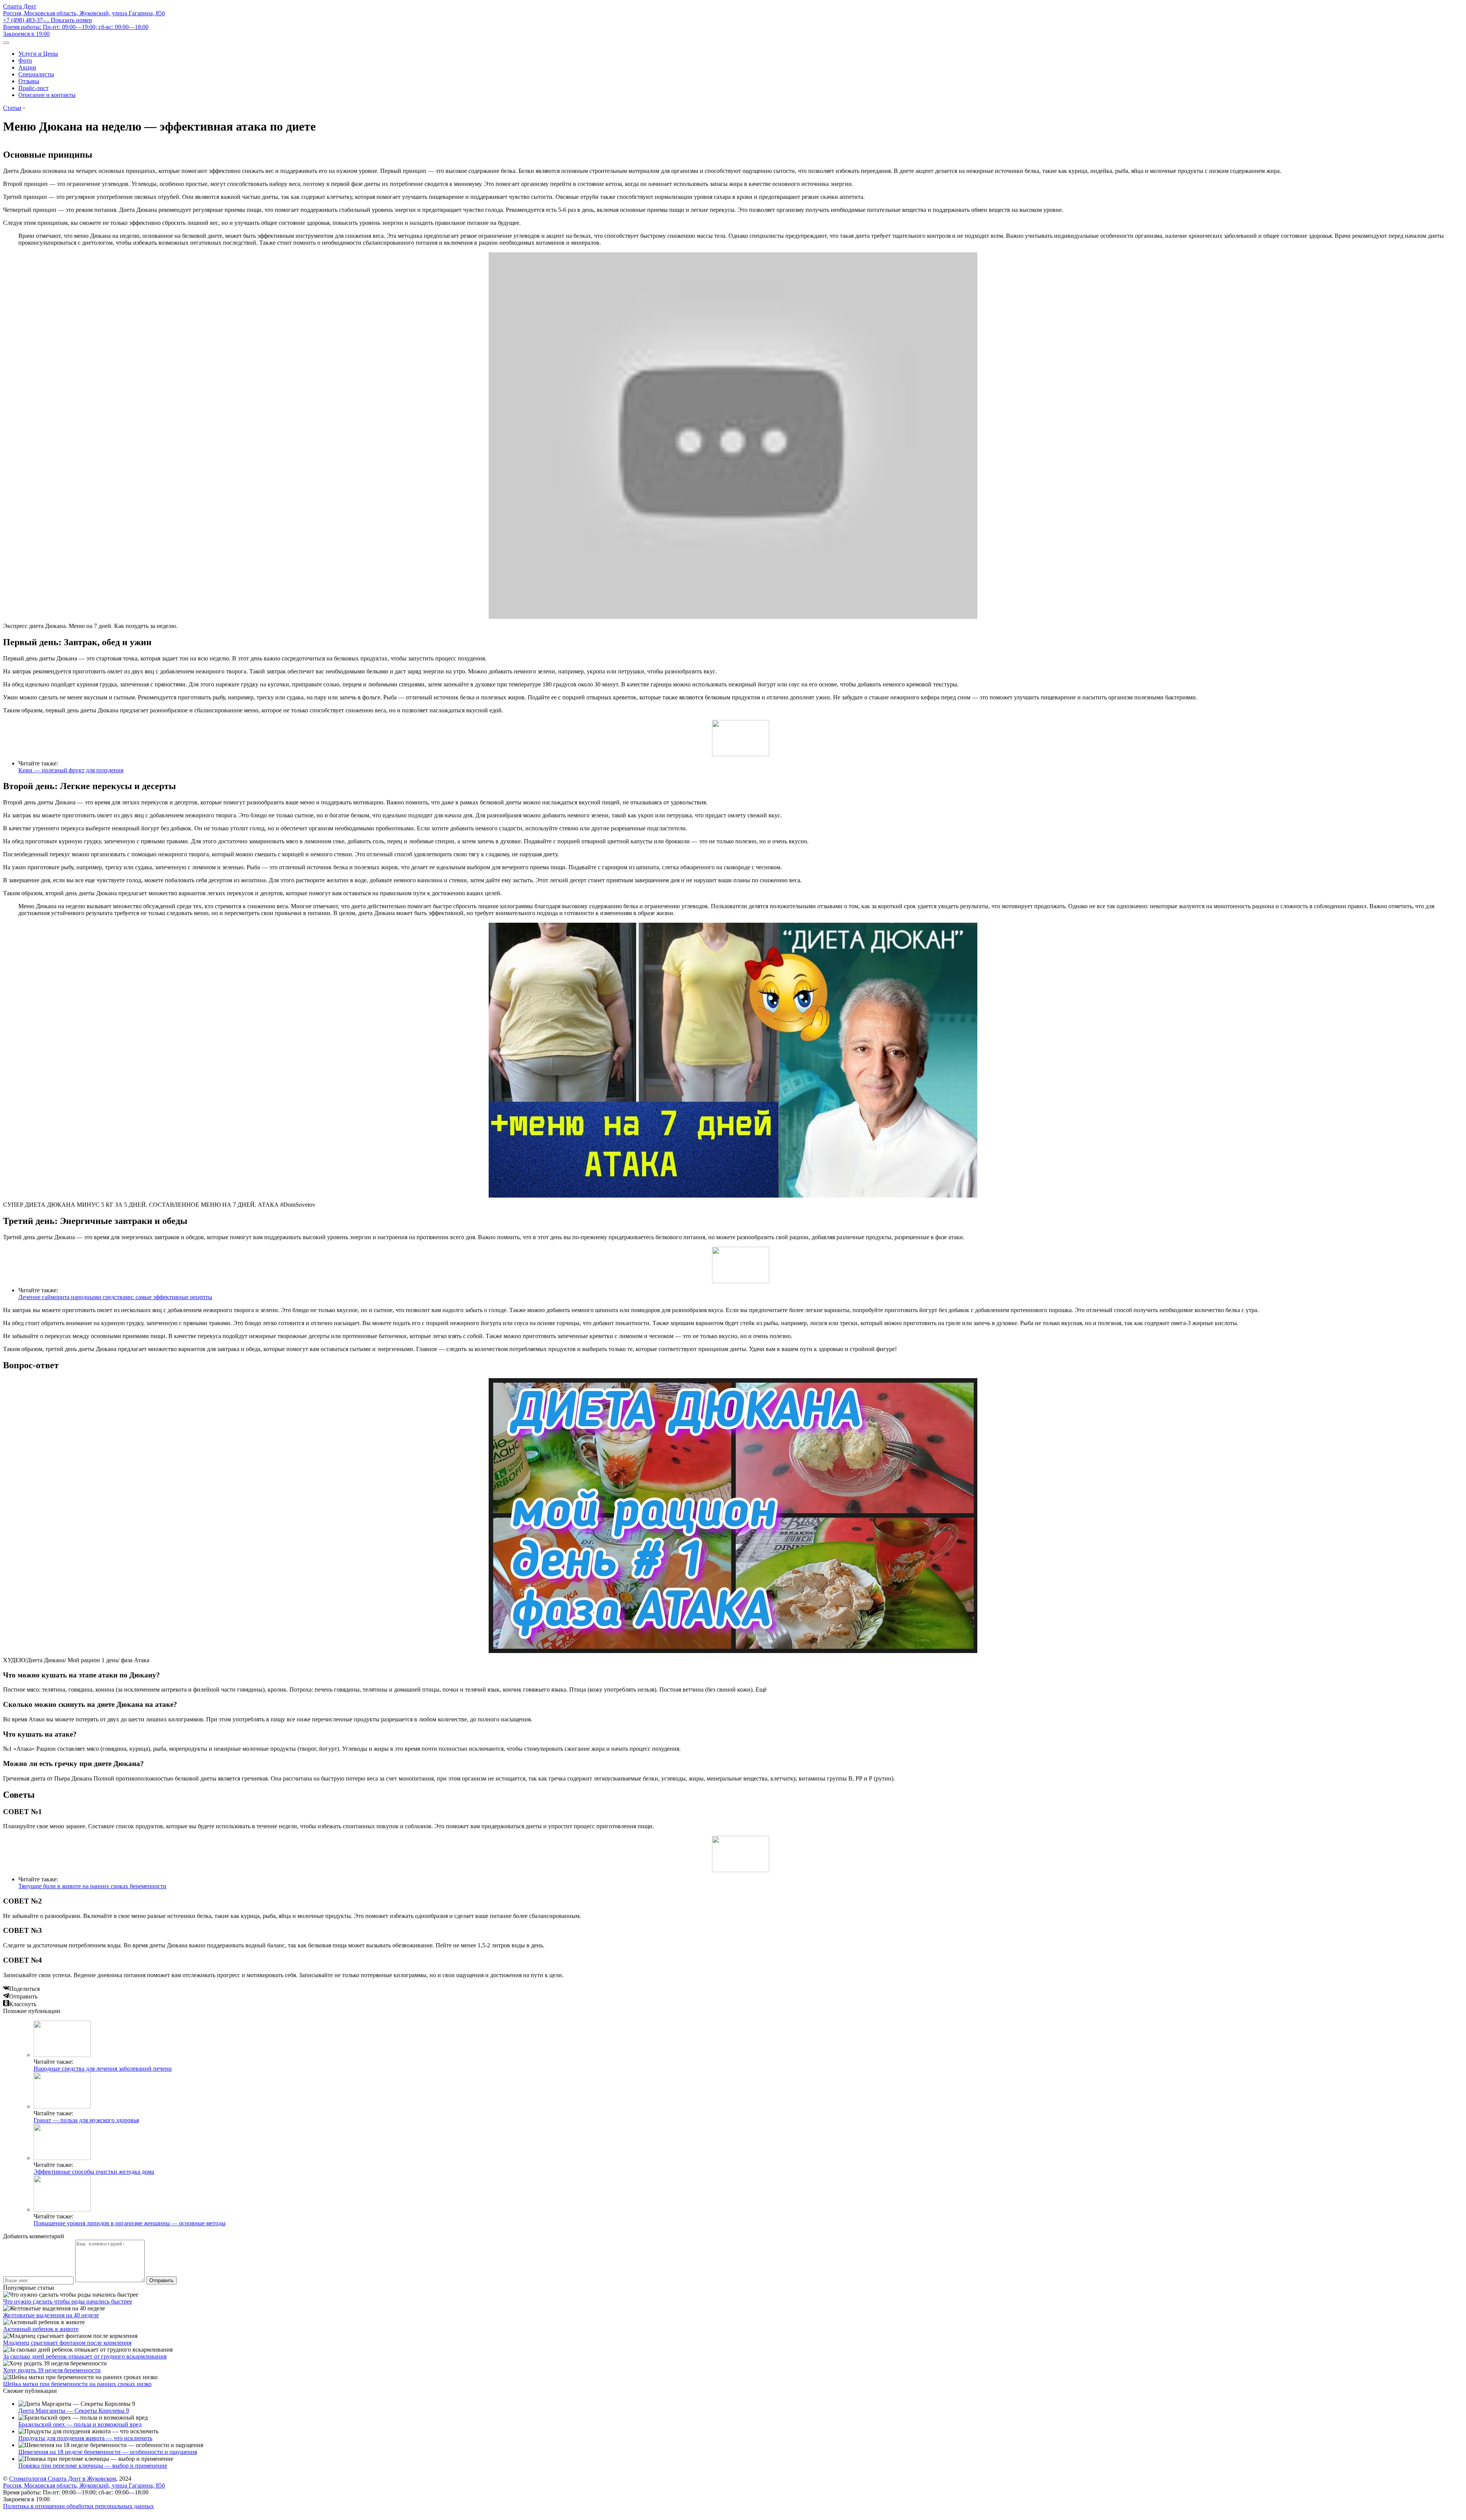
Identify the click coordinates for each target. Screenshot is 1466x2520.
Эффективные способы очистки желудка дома (94, 2172)
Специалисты (36, 74)
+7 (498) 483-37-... (48, 20)
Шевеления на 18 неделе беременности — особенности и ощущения (108, 2452)
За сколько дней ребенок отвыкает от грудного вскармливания (85, 2356)
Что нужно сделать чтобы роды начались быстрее (68, 2301)
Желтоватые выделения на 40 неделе (51, 2315)
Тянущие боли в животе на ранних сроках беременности (92, 1886)
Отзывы (29, 81)
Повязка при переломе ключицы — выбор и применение (93, 2466)
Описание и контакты (47, 95)
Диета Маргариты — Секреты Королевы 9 (74, 2411)
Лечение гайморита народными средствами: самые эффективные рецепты (115, 1297)
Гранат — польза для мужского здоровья (86, 2120)
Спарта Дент (20, 6)
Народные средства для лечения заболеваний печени (103, 2069)
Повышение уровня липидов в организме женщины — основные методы (130, 2223)
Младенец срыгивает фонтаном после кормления (67, 2343)
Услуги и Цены (38, 54)
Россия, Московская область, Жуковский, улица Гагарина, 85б (84, 13)
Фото (25, 61)
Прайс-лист (33, 88)
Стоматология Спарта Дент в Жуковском (63, 2479)
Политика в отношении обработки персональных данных (78, 2506)
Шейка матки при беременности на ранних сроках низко (77, 2384)
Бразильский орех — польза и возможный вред (80, 2424)
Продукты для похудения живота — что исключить (85, 2438)
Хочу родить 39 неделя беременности (52, 2370)
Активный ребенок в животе (41, 2329)
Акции (27, 67)
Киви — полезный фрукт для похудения (71, 770)
